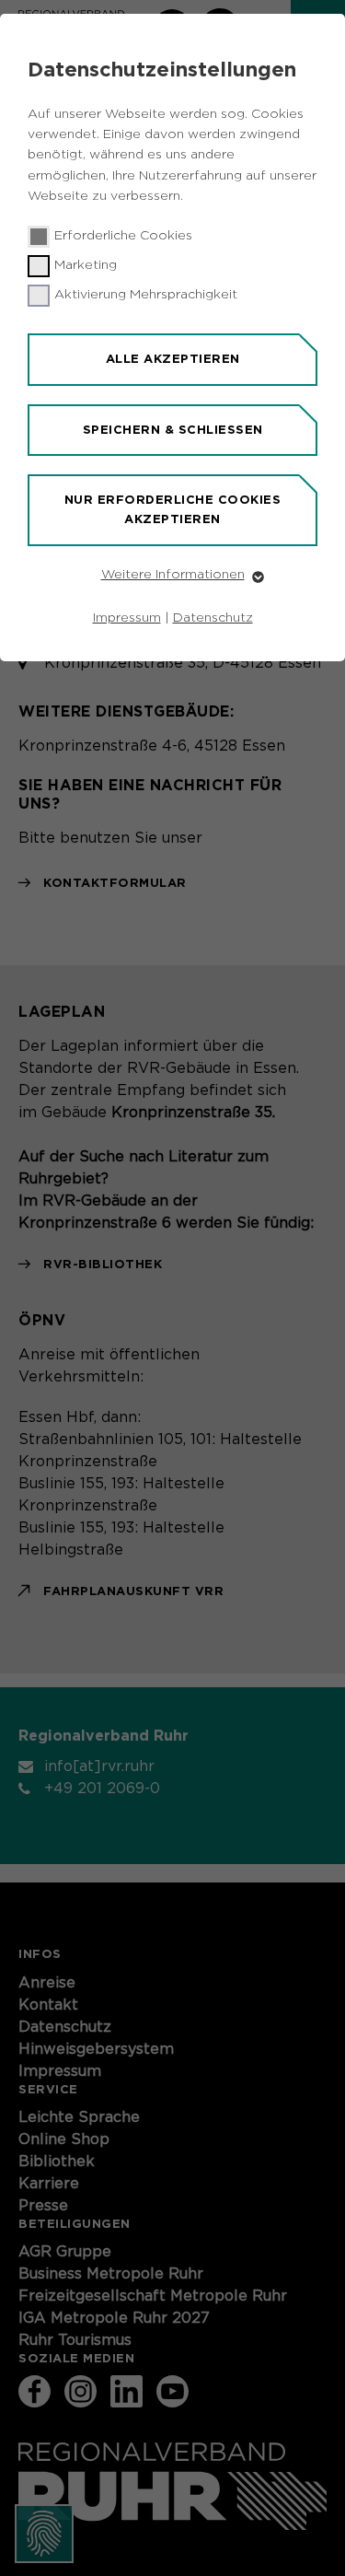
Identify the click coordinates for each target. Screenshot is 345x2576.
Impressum (127, 618)
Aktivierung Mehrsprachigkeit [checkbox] (146, 295)
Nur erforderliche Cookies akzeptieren (173, 509)
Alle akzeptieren (173, 359)
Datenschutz (213, 618)
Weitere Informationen (173, 575)
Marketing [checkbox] (86, 265)
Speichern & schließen (173, 430)
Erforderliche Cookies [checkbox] (123, 236)
